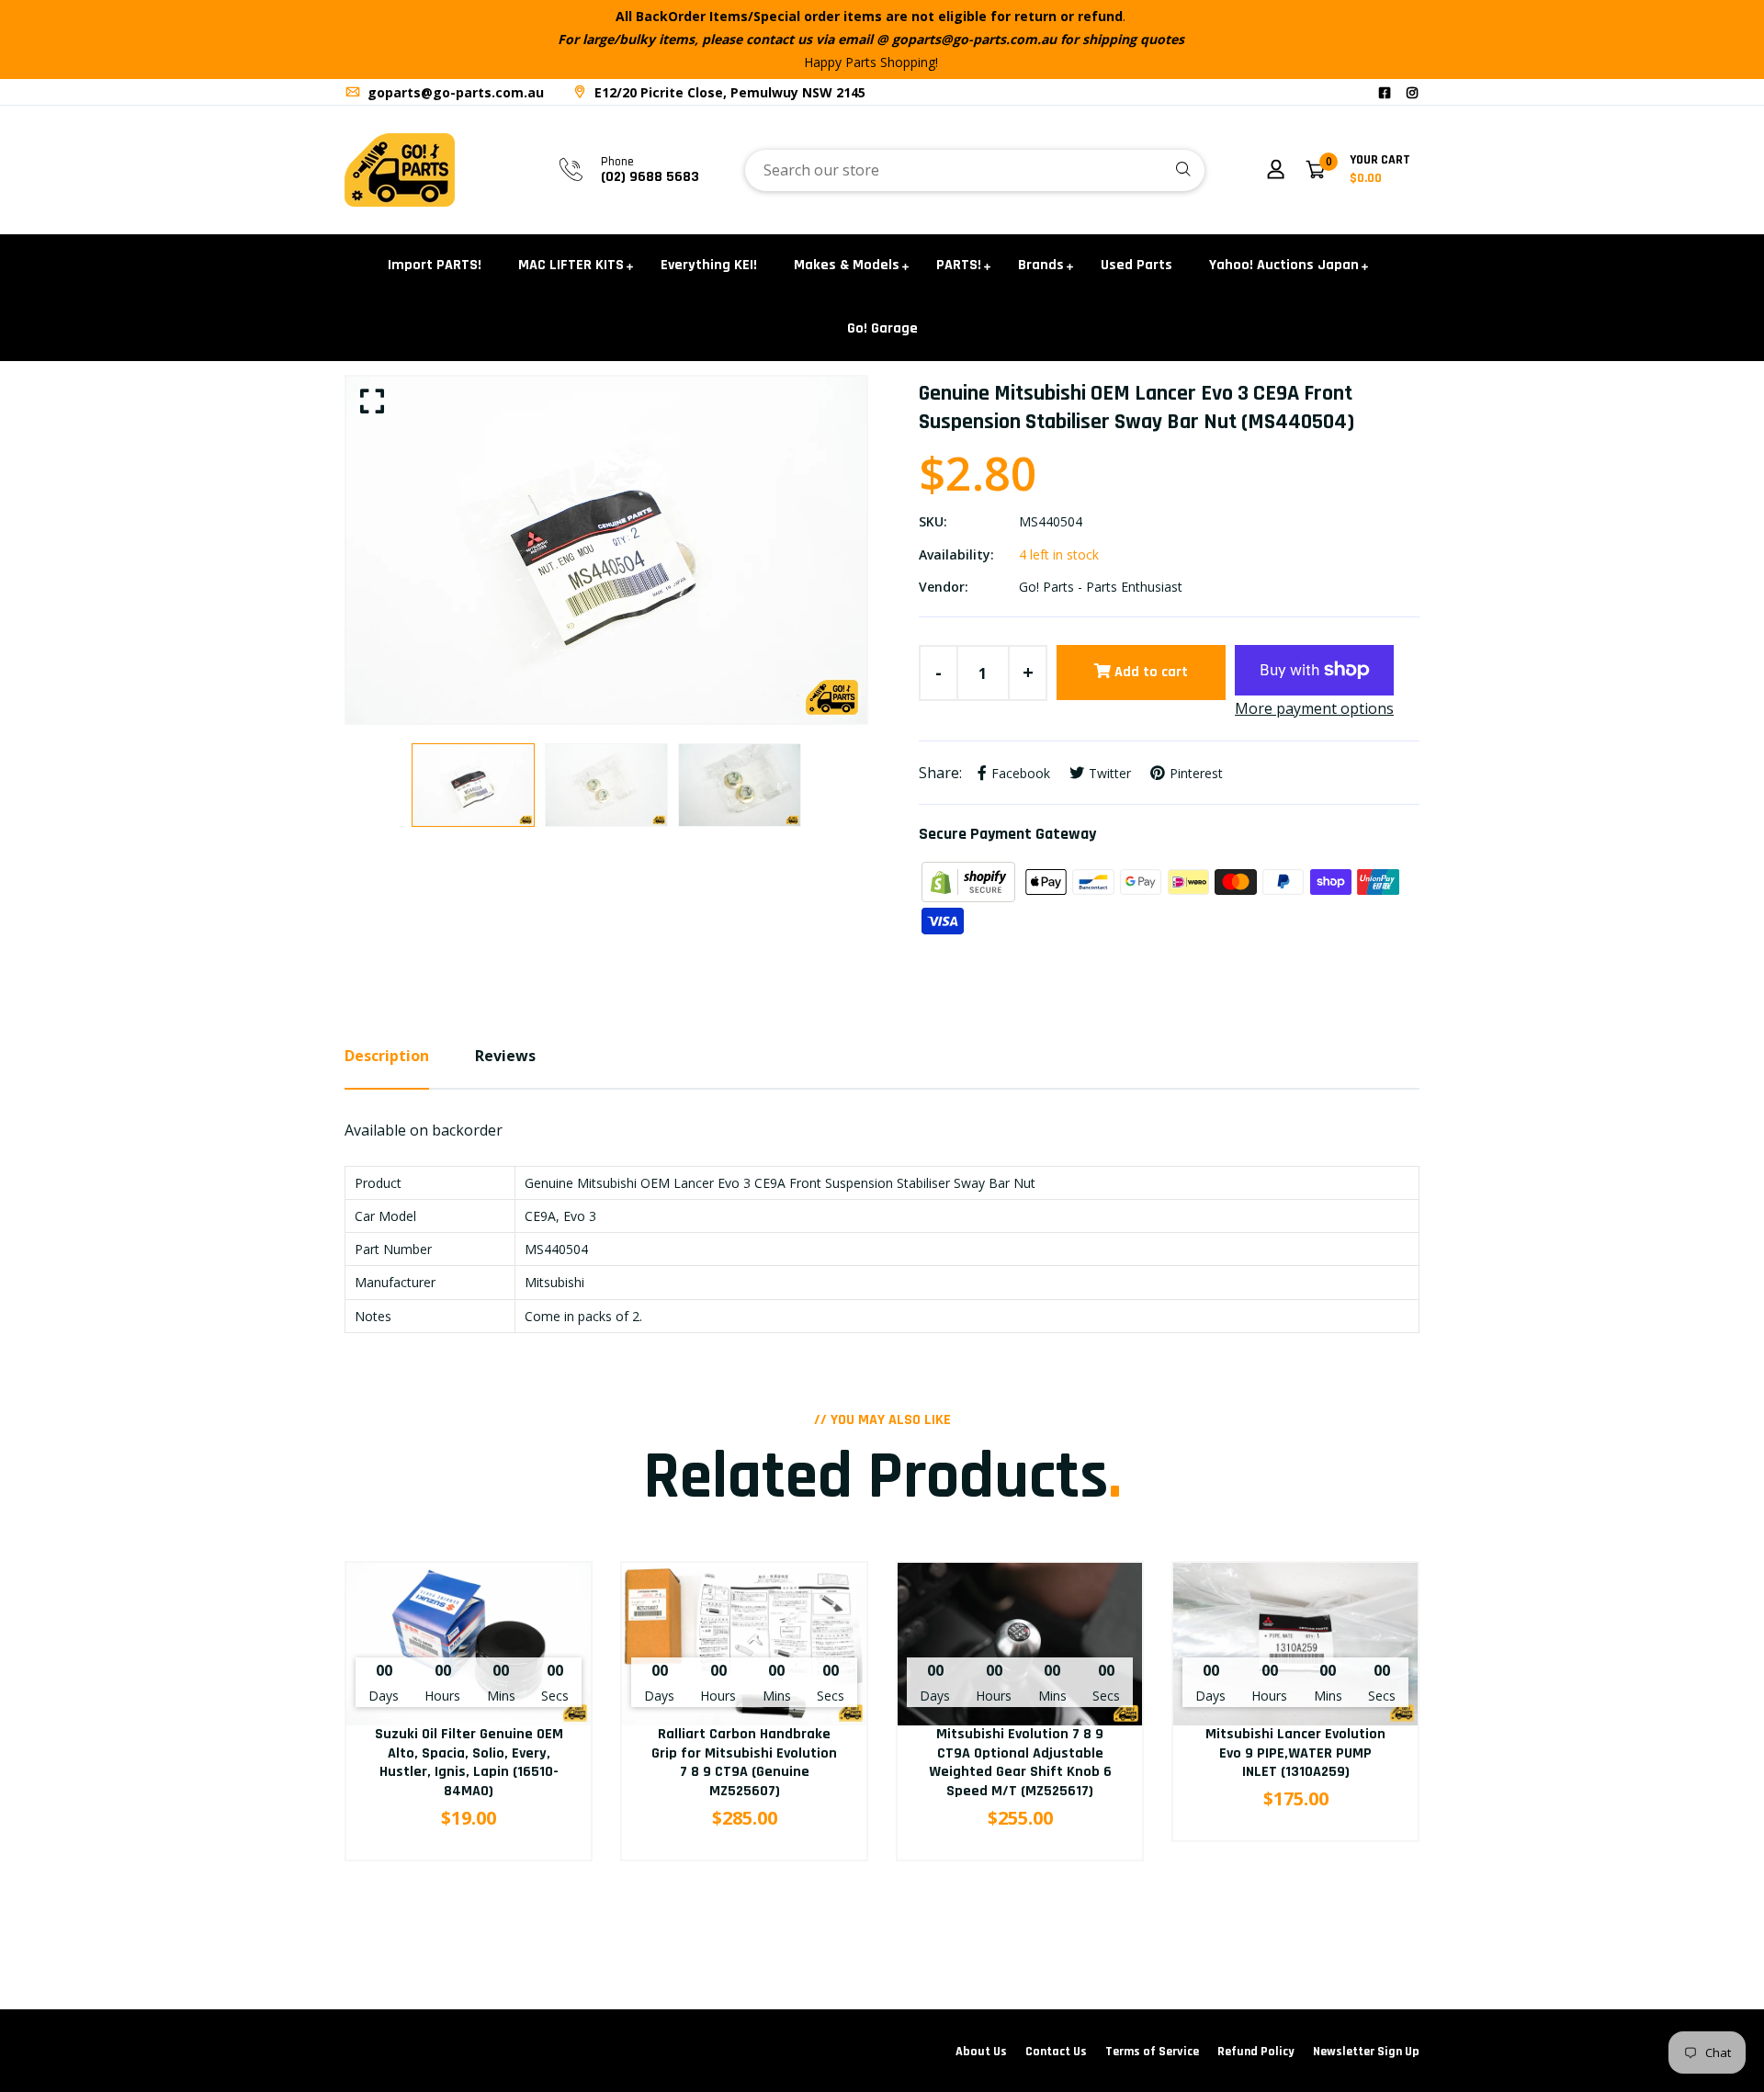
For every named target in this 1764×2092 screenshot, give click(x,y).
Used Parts (1136, 265)
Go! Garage (882, 328)
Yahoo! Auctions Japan (1284, 265)
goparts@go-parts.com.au (454, 92)
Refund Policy (1256, 2052)
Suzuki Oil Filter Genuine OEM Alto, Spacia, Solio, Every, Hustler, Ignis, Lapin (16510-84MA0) (469, 1763)
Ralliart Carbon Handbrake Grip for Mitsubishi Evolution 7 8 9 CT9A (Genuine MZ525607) (744, 1763)
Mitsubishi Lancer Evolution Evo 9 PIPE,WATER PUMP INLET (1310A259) (1295, 1753)
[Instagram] (1412, 92)
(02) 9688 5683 (650, 177)
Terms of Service (1152, 2052)
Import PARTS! (435, 265)
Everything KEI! (709, 265)
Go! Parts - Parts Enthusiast (1101, 587)
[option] (606, 550)
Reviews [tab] (505, 1056)
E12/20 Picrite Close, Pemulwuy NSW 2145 (728, 92)
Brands (1041, 265)
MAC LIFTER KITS (571, 265)
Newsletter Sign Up (1366, 2052)
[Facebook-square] (1385, 92)
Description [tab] (387, 1056)
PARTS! (959, 265)
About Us (981, 2052)
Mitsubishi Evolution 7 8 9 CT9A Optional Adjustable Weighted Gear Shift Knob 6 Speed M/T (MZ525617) (1020, 1763)
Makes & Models (847, 265)
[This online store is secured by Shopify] (970, 880)
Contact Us (1056, 2052)
